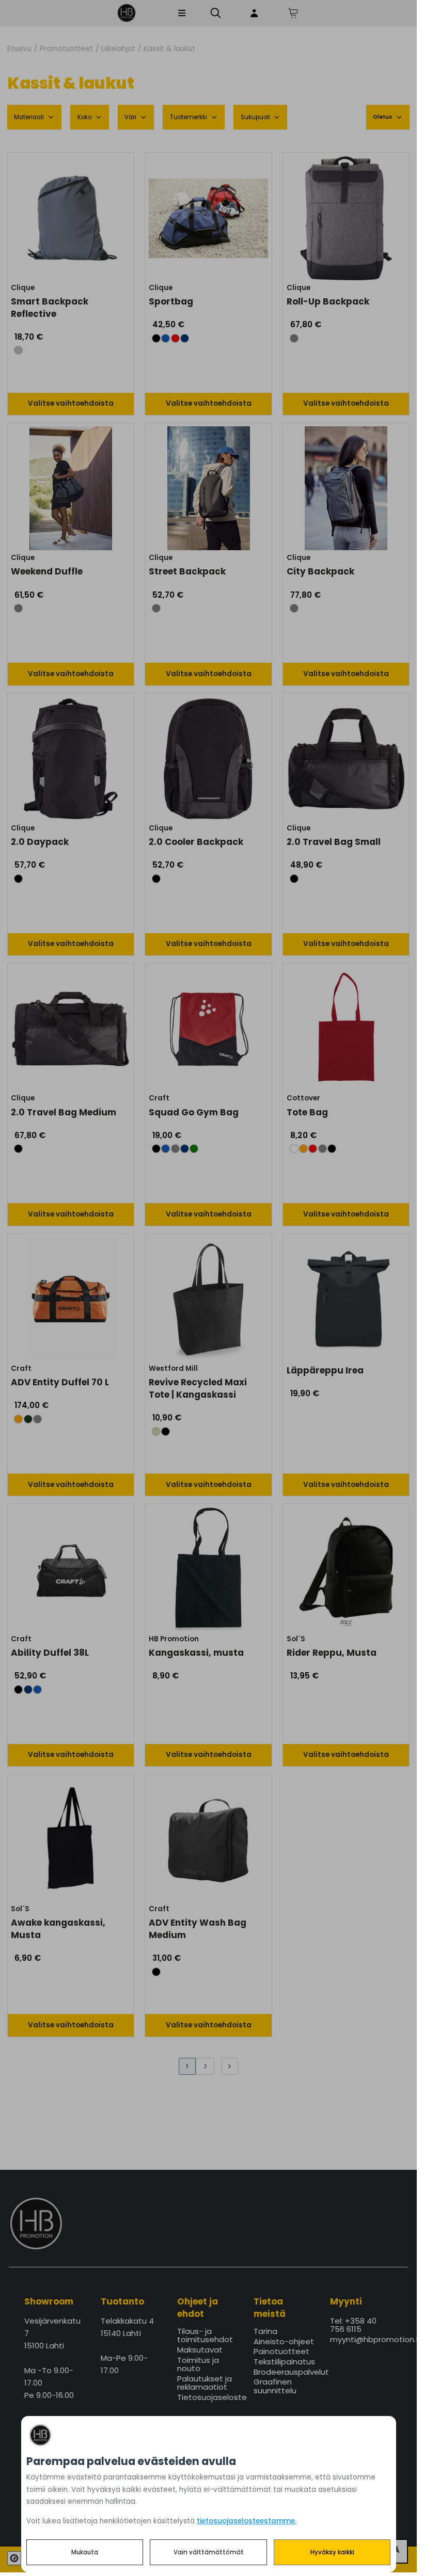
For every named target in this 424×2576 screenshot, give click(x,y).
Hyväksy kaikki (332, 2552)
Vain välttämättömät (209, 2552)
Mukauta (85, 2552)
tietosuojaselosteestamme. (247, 2521)
